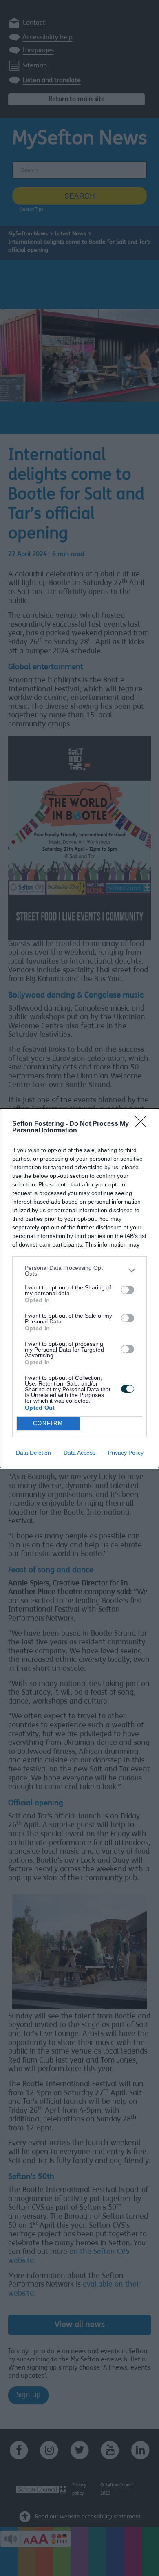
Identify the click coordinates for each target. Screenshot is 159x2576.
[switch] (128, 1290)
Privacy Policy (126, 1453)
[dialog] (79, 1288)
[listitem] (79, 1271)
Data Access (79, 1453)
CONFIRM (48, 1423)
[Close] (143, 1124)
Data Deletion (33, 1453)
